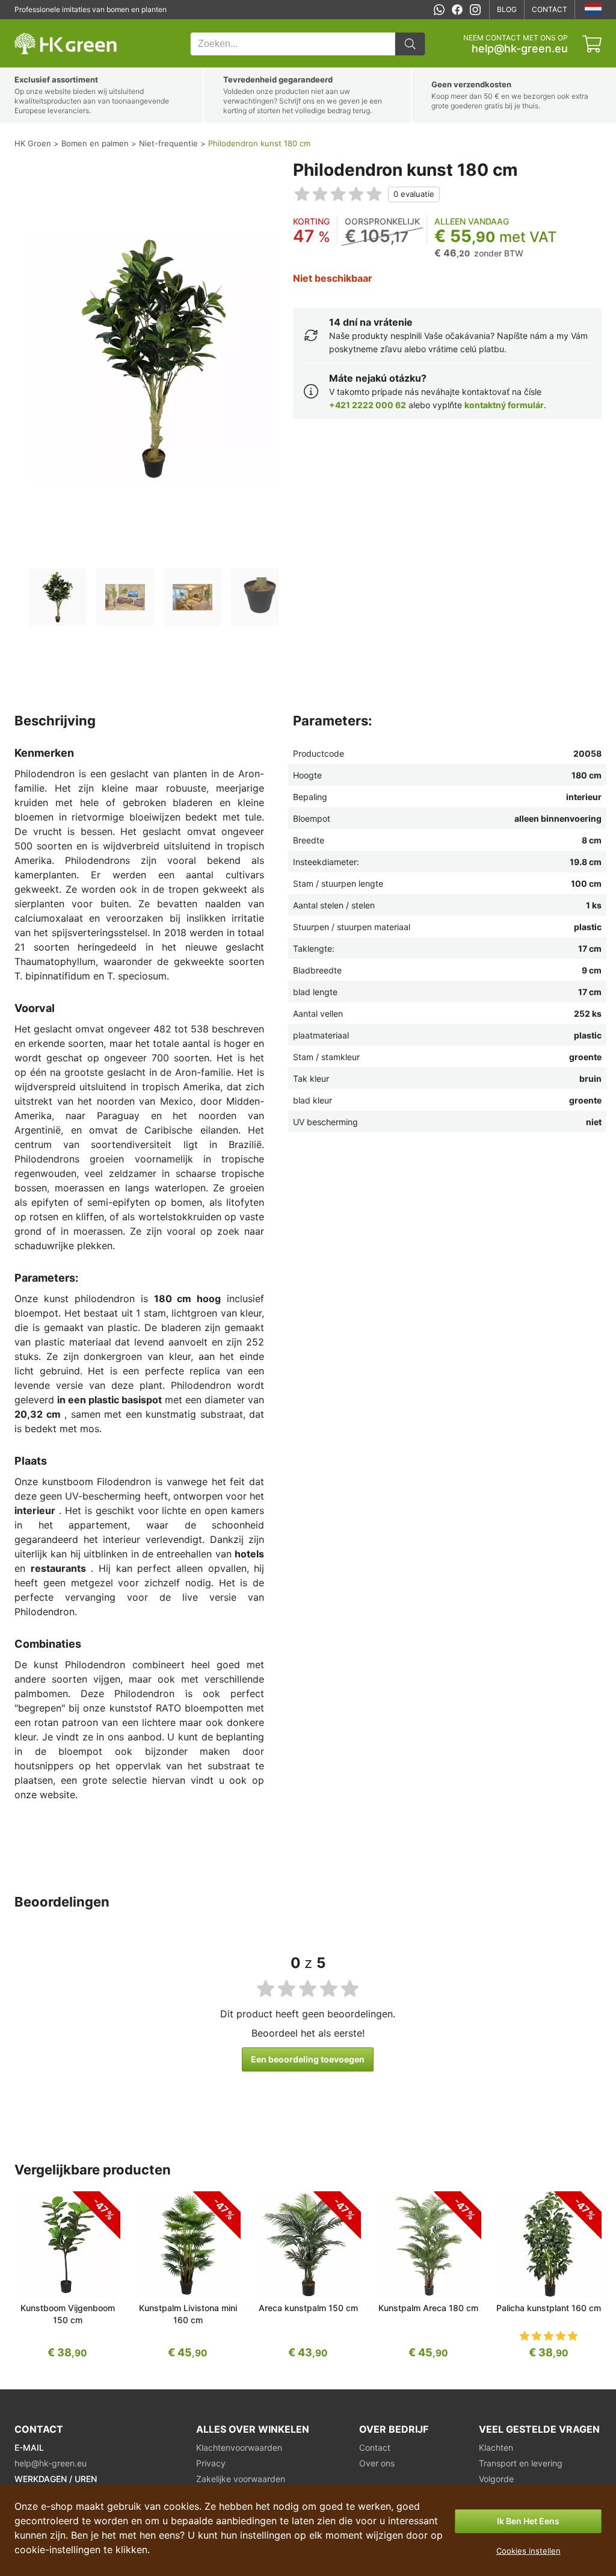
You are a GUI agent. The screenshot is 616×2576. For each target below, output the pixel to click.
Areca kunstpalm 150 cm (308, 2308)
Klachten (496, 2447)
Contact (550, 9)
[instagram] (475, 10)
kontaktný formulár (504, 405)
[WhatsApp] (439, 10)
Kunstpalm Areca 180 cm (428, 2308)
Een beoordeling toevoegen (308, 2059)
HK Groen (31, 26)
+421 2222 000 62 (368, 405)
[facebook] (457, 10)
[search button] (410, 44)
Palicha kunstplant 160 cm (549, 2308)
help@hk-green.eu (520, 49)
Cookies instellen (528, 2551)
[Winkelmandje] (592, 44)
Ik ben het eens (528, 2521)
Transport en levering (521, 2463)
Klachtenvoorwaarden (239, 2447)
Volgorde (496, 2479)
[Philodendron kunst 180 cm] (58, 597)
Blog (507, 9)
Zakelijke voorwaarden (241, 2479)
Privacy (211, 2463)
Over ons (377, 2463)
